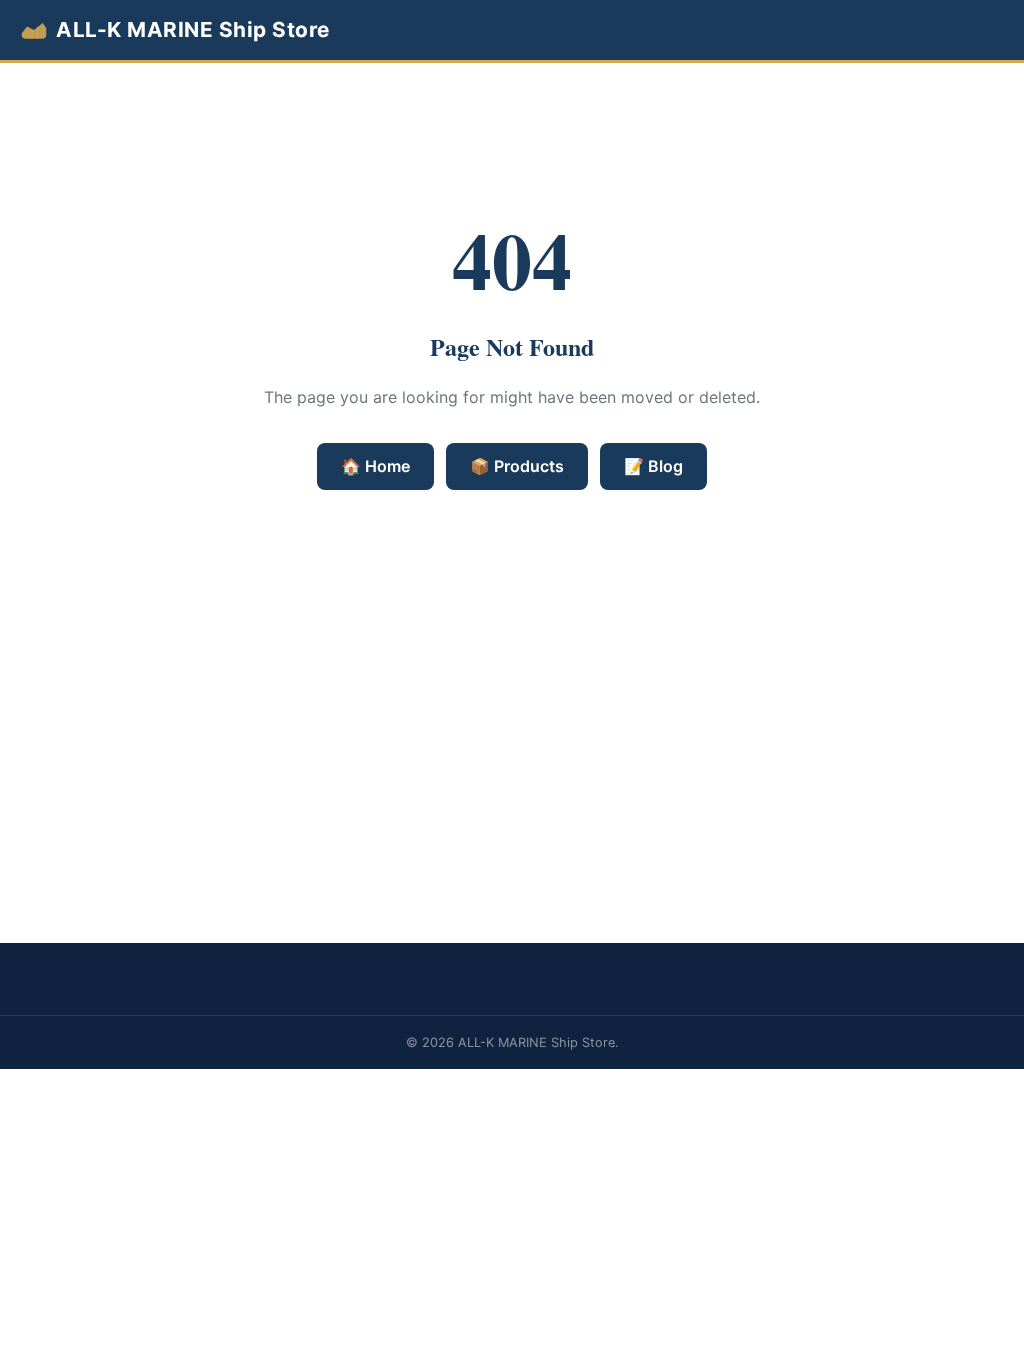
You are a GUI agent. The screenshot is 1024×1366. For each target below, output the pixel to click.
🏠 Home (375, 466)
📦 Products (517, 466)
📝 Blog (653, 466)
